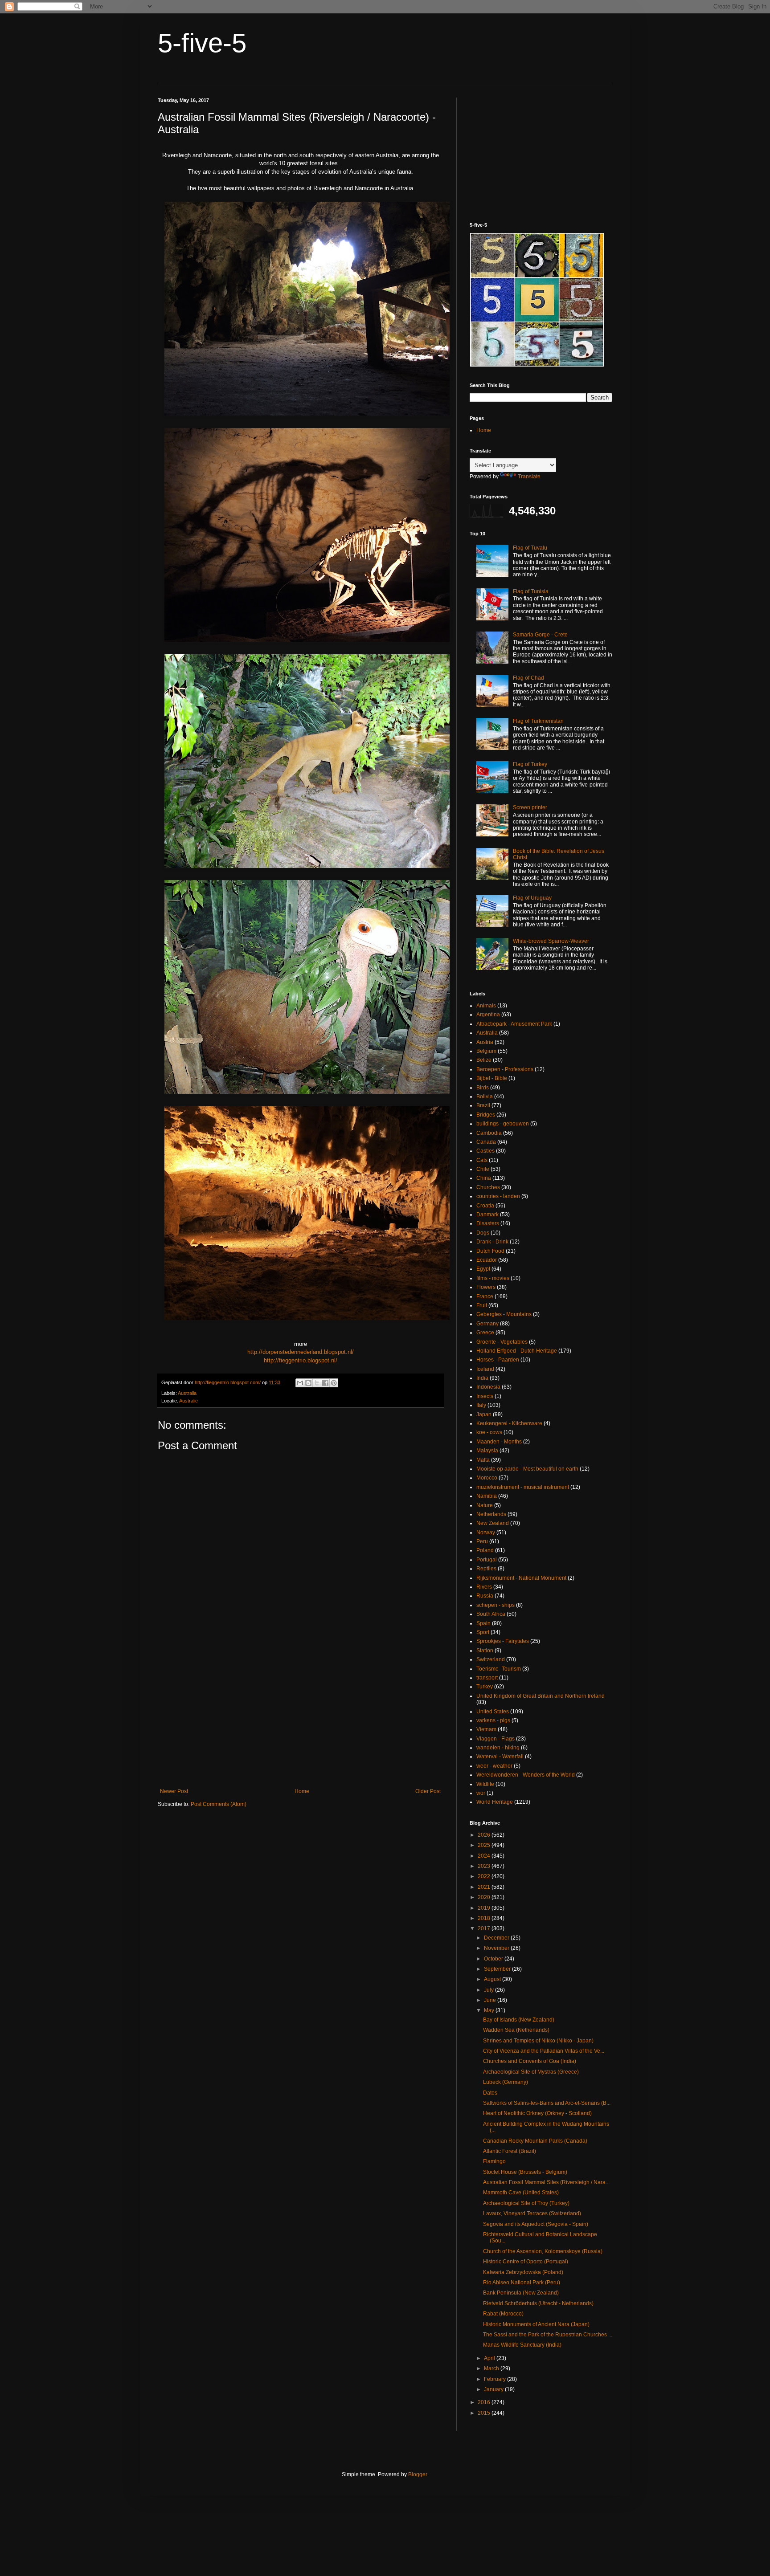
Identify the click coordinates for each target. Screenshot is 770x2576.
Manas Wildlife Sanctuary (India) (522, 2345)
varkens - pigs (493, 1720)
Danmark (487, 1215)
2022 (485, 1876)
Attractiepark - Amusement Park (514, 1024)
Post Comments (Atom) (219, 1804)
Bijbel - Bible (492, 1078)
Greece (485, 1333)
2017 (485, 1928)
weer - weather (494, 1766)
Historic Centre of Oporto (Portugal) (526, 2262)
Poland (485, 1550)
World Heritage (495, 1802)
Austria (485, 1042)
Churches (488, 1187)
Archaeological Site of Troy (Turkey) (526, 2203)
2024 (485, 1856)
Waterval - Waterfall (500, 1757)
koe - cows (489, 1432)
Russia (485, 1596)
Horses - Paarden (498, 1360)
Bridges (486, 1115)
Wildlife (485, 1784)
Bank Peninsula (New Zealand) (521, 2293)
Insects (485, 1396)
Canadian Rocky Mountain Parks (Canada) (535, 2141)
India (482, 1378)
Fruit (482, 1305)
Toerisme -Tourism (499, 1669)
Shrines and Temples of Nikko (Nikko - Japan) (538, 2041)
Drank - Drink (492, 1242)
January (494, 2389)
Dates (490, 2093)
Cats (482, 1160)
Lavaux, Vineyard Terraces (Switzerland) (532, 2213)
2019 (485, 1908)
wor (481, 1793)
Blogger (418, 2474)
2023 (485, 1866)
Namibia (487, 1496)
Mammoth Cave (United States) (521, 2193)
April (490, 2358)
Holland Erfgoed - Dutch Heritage (517, 1351)
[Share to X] (317, 1383)
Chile (483, 1169)
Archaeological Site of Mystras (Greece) (531, 2072)
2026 (485, 1835)
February (496, 2379)
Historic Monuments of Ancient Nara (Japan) (536, 2324)
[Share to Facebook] (325, 1383)
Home (302, 1791)
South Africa (491, 1614)
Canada (486, 1142)
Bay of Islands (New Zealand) (519, 2020)
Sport (483, 1632)
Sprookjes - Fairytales (503, 1641)
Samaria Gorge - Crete (540, 635)
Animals (486, 1006)
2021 (485, 1887)
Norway (486, 1533)
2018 (485, 1918)
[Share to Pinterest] (334, 1383)
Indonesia (488, 1387)
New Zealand (493, 1523)
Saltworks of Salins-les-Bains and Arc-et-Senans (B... (547, 2103)
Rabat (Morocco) (503, 2314)
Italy (481, 1405)
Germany (487, 1324)
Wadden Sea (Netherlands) (516, 2030)
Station (485, 1651)
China (484, 1178)
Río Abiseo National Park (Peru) (522, 2283)
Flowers (486, 1287)
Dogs (483, 1233)
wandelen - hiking (498, 1748)
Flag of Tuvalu (530, 548)
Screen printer (530, 807)
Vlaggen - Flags (496, 1739)
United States (493, 1712)
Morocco (487, 1478)
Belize (484, 1060)
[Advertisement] (300, 1715)
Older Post (428, 1791)
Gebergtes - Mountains (504, 1314)
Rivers (484, 1587)
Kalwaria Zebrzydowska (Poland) (523, 2272)
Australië (188, 1401)
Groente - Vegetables (502, 1342)
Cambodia (489, 1133)
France (485, 1296)
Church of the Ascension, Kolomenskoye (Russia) (543, 2251)
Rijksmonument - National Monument (521, 1578)
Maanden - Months (499, 1442)
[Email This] (300, 1383)
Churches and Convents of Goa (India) (530, 2061)
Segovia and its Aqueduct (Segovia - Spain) (536, 2224)
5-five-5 (202, 43)
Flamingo (494, 2161)
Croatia (485, 1206)
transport (487, 1678)
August (493, 1979)
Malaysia (487, 1451)
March (492, 2368)
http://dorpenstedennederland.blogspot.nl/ (301, 1352)
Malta (483, 1460)
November (497, 1948)
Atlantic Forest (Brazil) (510, 2151)
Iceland (485, 1369)
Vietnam (486, 1729)
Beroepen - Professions (505, 1069)
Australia (187, 1393)
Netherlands (491, 1514)
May (490, 2010)
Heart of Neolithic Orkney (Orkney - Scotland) (537, 2113)
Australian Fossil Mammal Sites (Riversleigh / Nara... (546, 2182)
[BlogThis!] (308, 1383)
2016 (485, 2402)
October (494, 1959)
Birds (483, 1088)
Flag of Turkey (530, 764)
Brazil (483, 1105)
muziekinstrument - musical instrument (523, 1487)
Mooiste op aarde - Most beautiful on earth (527, 1469)
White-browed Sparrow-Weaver (551, 941)
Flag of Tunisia (531, 591)
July (489, 1990)
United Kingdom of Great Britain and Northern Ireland (541, 1696)
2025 (485, 1845)
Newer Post (174, 1791)
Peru (482, 1541)
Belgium (486, 1051)
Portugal (487, 1560)
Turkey (485, 1687)
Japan (484, 1414)
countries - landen (498, 1196)
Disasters (488, 1223)
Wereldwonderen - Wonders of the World (526, 1775)
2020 (485, 1897)
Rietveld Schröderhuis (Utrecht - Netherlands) (538, 2303)
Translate (529, 477)
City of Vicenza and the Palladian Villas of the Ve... (544, 2051)
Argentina (488, 1015)
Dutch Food (490, 1251)
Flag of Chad (528, 678)
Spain (483, 1623)
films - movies (493, 1278)
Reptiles (486, 1569)
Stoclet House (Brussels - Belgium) (525, 2172)
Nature (485, 1505)
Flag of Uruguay (532, 898)
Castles (485, 1151)
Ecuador (487, 1260)
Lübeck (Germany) (506, 2082)
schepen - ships (496, 1605)
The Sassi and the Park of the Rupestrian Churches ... (548, 2335)
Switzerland (491, 1659)
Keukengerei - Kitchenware (509, 1423)
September (498, 1969)
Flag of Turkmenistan (538, 721)
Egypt (483, 1269)
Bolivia (485, 1096)
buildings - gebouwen (503, 1124)
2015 (485, 2413)
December (497, 1938)
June (491, 2000)
